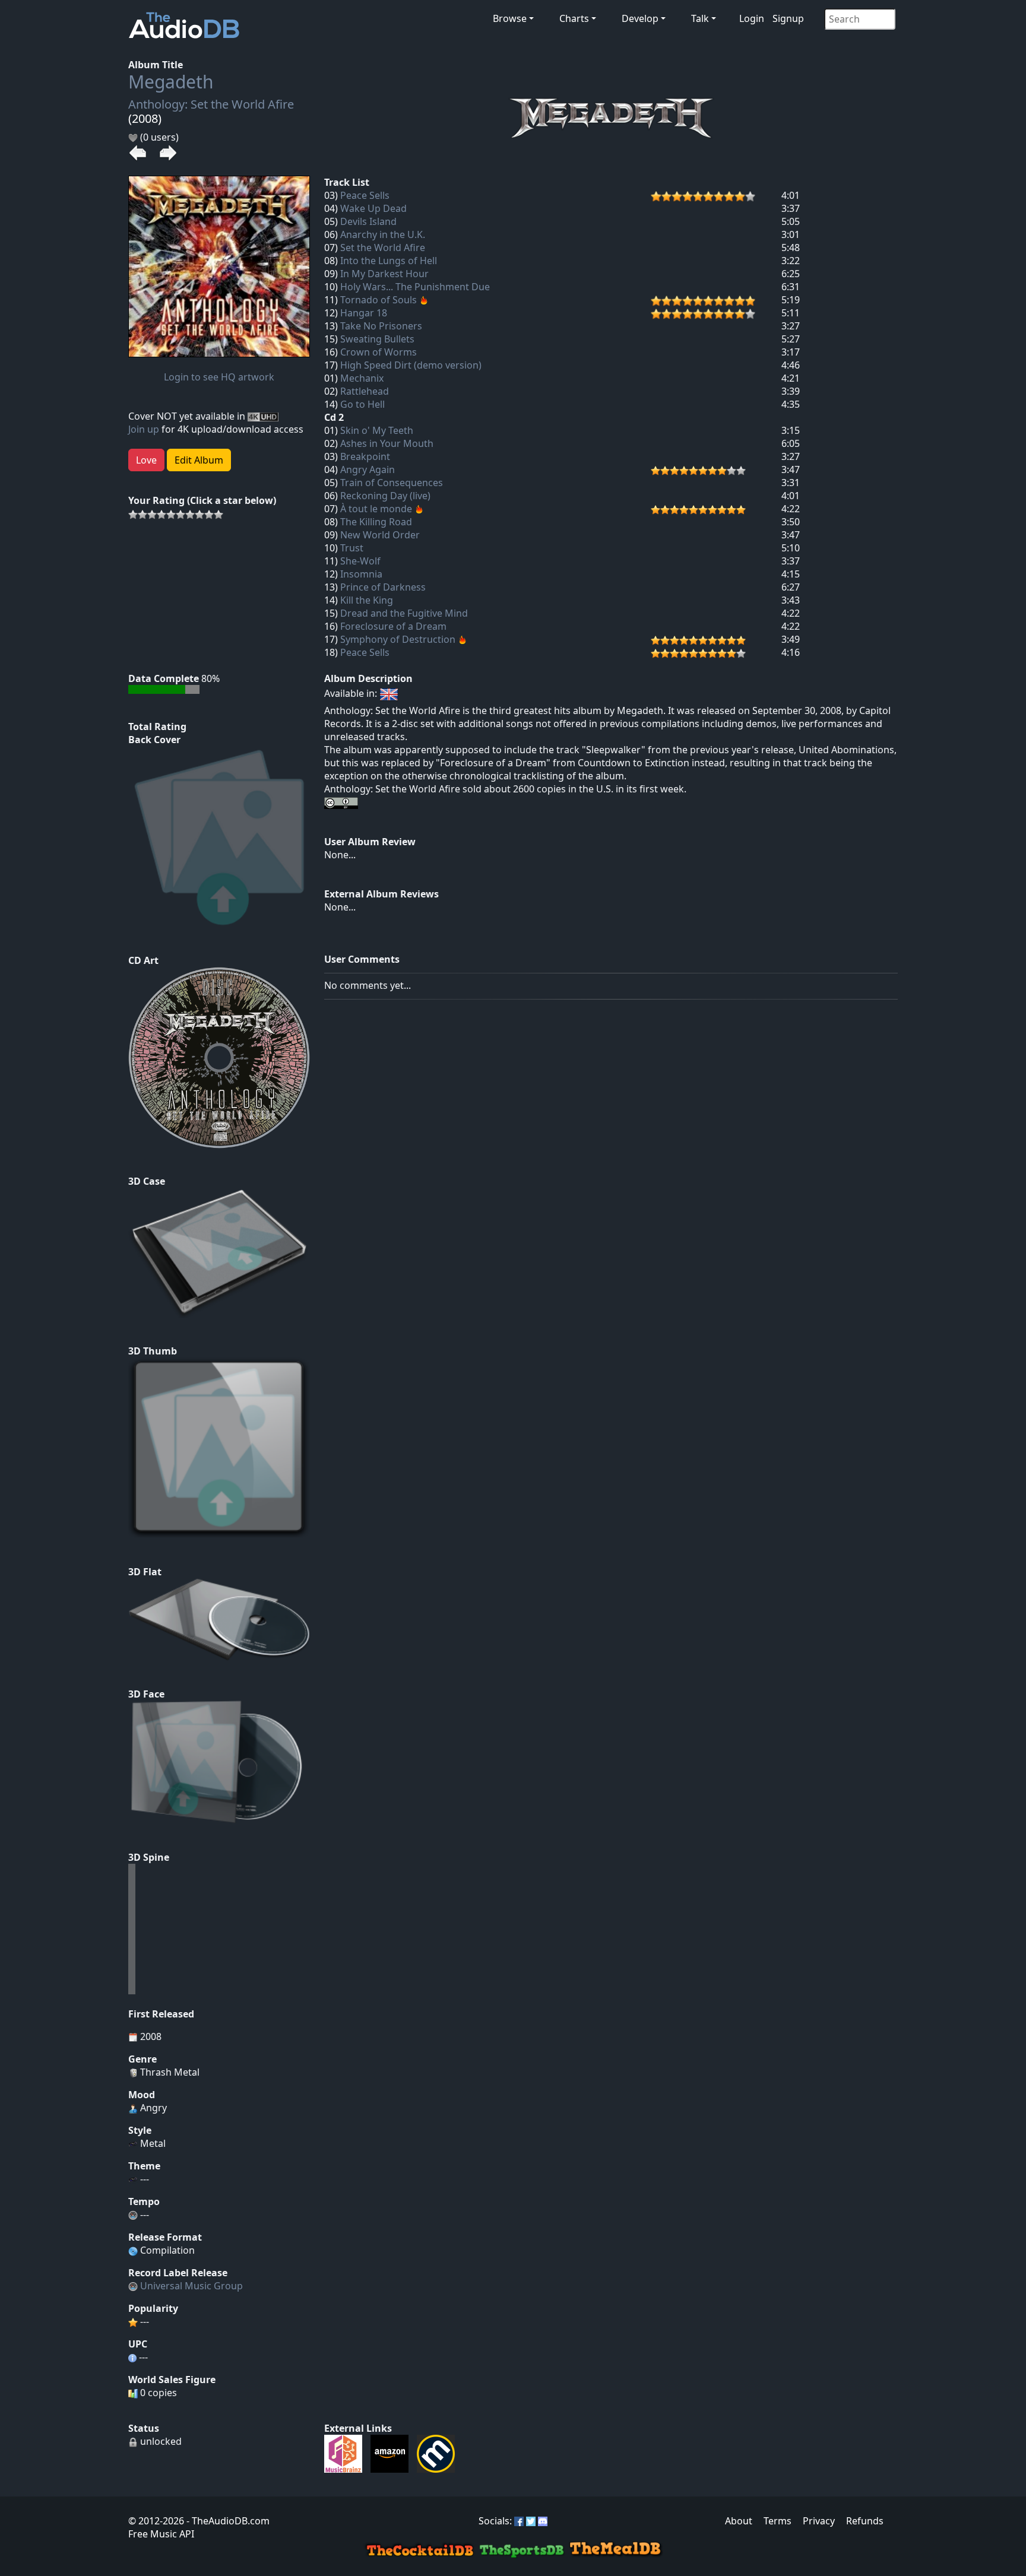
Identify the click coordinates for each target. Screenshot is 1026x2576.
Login (752, 18)
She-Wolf (360, 561)
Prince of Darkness (383, 587)
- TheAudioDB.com (227, 2521)
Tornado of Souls (379, 300)
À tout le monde (376, 509)
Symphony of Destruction (398, 639)
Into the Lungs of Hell (389, 261)
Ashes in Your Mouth (387, 443)
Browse (510, 18)
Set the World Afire (383, 248)
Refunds (865, 2521)
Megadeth (171, 82)
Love (146, 460)
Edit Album (199, 460)
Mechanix (362, 378)
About (739, 2521)
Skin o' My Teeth (377, 430)
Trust (352, 548)
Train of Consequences (392, 483)
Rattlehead (365, 391)
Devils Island (368, 221)
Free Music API (161, 2534)
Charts (574, 18)
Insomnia (361, 574)
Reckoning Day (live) (385, 496)
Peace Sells (365, 195)
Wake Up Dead (373, 208)
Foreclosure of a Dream (393, 626)
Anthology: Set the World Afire (211, 104)
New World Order (380, 535)
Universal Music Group (191, 2286)
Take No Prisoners (381, 326)
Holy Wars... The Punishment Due (415, 287)
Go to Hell (362, 404)
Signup (788, 18)
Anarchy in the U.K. (383, 234)
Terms (778, 2521)
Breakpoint (365, 456)
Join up (144, 429)
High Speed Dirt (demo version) (411, 365)
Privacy (819, 2521)
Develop (640, 18)
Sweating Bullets (377, 339)
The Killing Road (376, 522)
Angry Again (368, 469)
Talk (700, 18)
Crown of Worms (379, 352)
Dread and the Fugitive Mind (404, 613)
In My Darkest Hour (384, 274)
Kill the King (367, 600)
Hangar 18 (364, 313)
